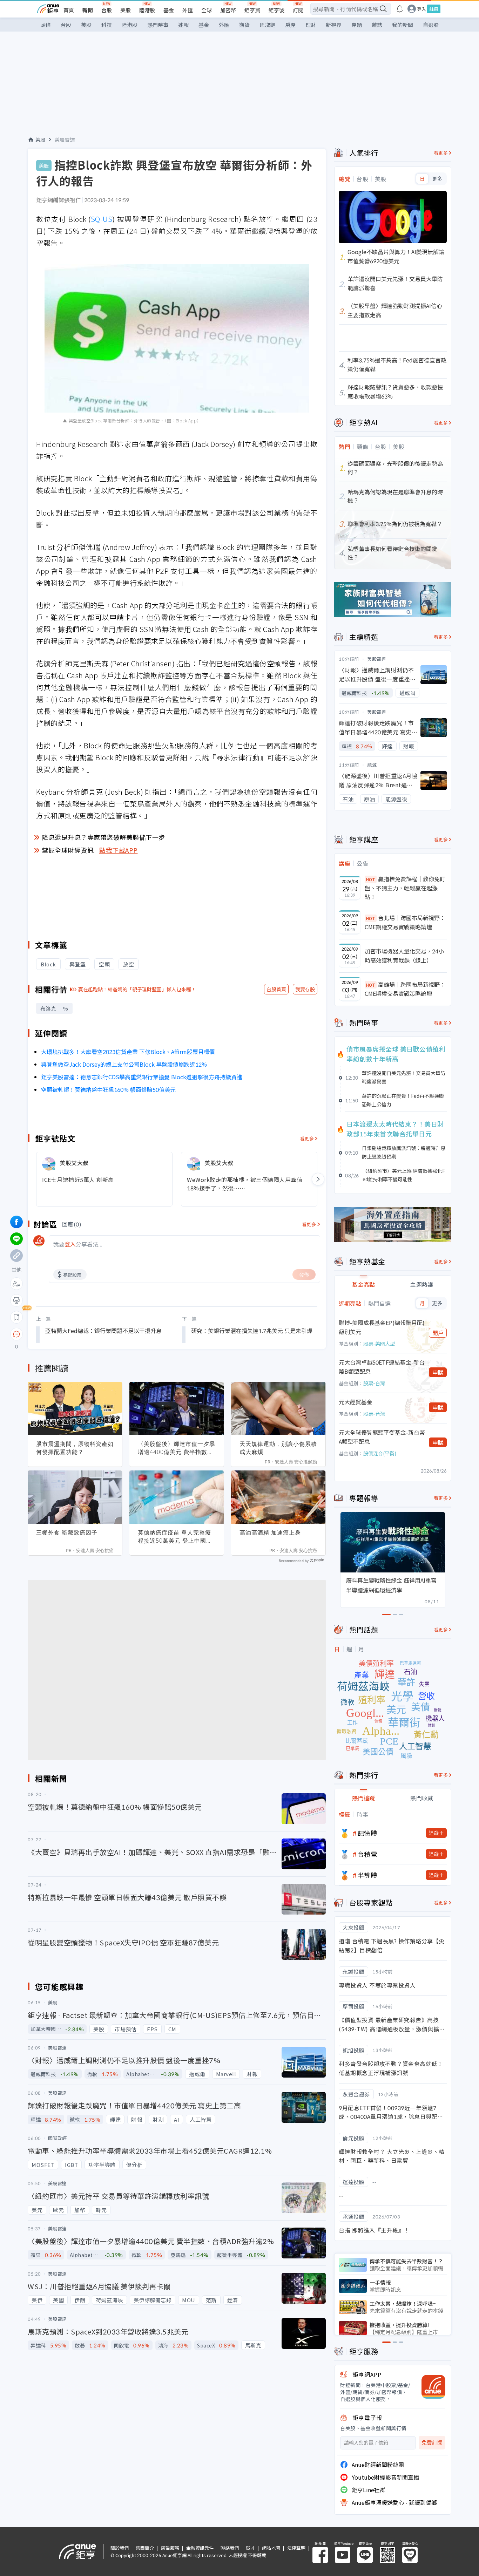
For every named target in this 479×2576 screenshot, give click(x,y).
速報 (183, 25)
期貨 (244, 25)
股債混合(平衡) (380, 1453)
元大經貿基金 (356, 1402)
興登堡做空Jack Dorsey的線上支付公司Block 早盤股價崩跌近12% (124, 1064)
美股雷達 (65, 140)
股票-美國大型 (379, 1344)
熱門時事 (158, 25)
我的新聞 (403, 25)
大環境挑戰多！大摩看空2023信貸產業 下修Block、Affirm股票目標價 (128, 1052)
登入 (421, 9)
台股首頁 (276, 989)
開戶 (438, 1333)
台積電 (367, 1854)
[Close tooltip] (75, 1334)
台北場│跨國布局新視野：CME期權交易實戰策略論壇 (405, 922)
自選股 (431, 25)
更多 (437, 179)
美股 (126, 10)
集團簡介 (145, 2548)
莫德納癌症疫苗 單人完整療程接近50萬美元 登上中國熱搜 (175, 1537)
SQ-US (102, 219)
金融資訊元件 (200, 2548)
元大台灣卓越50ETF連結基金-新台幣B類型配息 (382, 1367)
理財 (311, 25)
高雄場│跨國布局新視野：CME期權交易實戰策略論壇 (405, 989)
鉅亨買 (252, 10)
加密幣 (228, 10)
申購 (438, 1372)
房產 (290, 25)
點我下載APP (119, 850)
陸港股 (147, 10)
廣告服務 (170, 2548)
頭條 (46, 25)
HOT (371, 879)
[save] (16, 1317)
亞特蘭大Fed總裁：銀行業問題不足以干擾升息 (103, 1331)
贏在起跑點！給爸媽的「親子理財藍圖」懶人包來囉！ (137, 989)
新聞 (88, 10)
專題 (357, 25)
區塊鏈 (267, 25)
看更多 (307, 1138)
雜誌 (377, 25)
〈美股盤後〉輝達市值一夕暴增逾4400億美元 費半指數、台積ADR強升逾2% (177, 1448)
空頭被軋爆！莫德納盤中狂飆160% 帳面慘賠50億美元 (108, 1089)
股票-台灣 (374, 1383)
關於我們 (120, 2548)
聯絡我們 (230, 2548)
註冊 (434, 9)
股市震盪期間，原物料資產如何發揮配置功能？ (75, 1448)
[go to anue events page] (400, 9)
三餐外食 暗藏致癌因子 (67, 1532)
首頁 (69, 10)
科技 (107, 25)
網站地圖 (271, 2548)
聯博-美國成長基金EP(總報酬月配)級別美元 (382, 1327)
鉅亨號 (276, 10)
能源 (372, 765)
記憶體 (367, 1833)
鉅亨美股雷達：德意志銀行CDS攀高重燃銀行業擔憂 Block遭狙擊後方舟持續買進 (142, 1077)
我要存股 (305, 989)
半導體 (367, 1875)
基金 (169, 10)
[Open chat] (16, 1334)
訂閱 (298, 10)
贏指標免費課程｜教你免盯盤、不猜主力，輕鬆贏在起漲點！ (405, 888)
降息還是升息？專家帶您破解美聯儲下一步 (103, 837)
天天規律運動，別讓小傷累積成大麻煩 (278, 1448)
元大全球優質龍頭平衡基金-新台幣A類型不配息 (382, 1437)
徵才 (250, 2548)
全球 (207, 10)
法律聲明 (296, 2548)
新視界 (334, 25)
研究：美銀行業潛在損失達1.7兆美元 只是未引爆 (252, 1331)
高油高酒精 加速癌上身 (270, 1532)
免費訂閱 (432, 2443)
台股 (107, 10)
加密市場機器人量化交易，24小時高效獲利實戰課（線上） (404, 956)
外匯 (188, 10)
